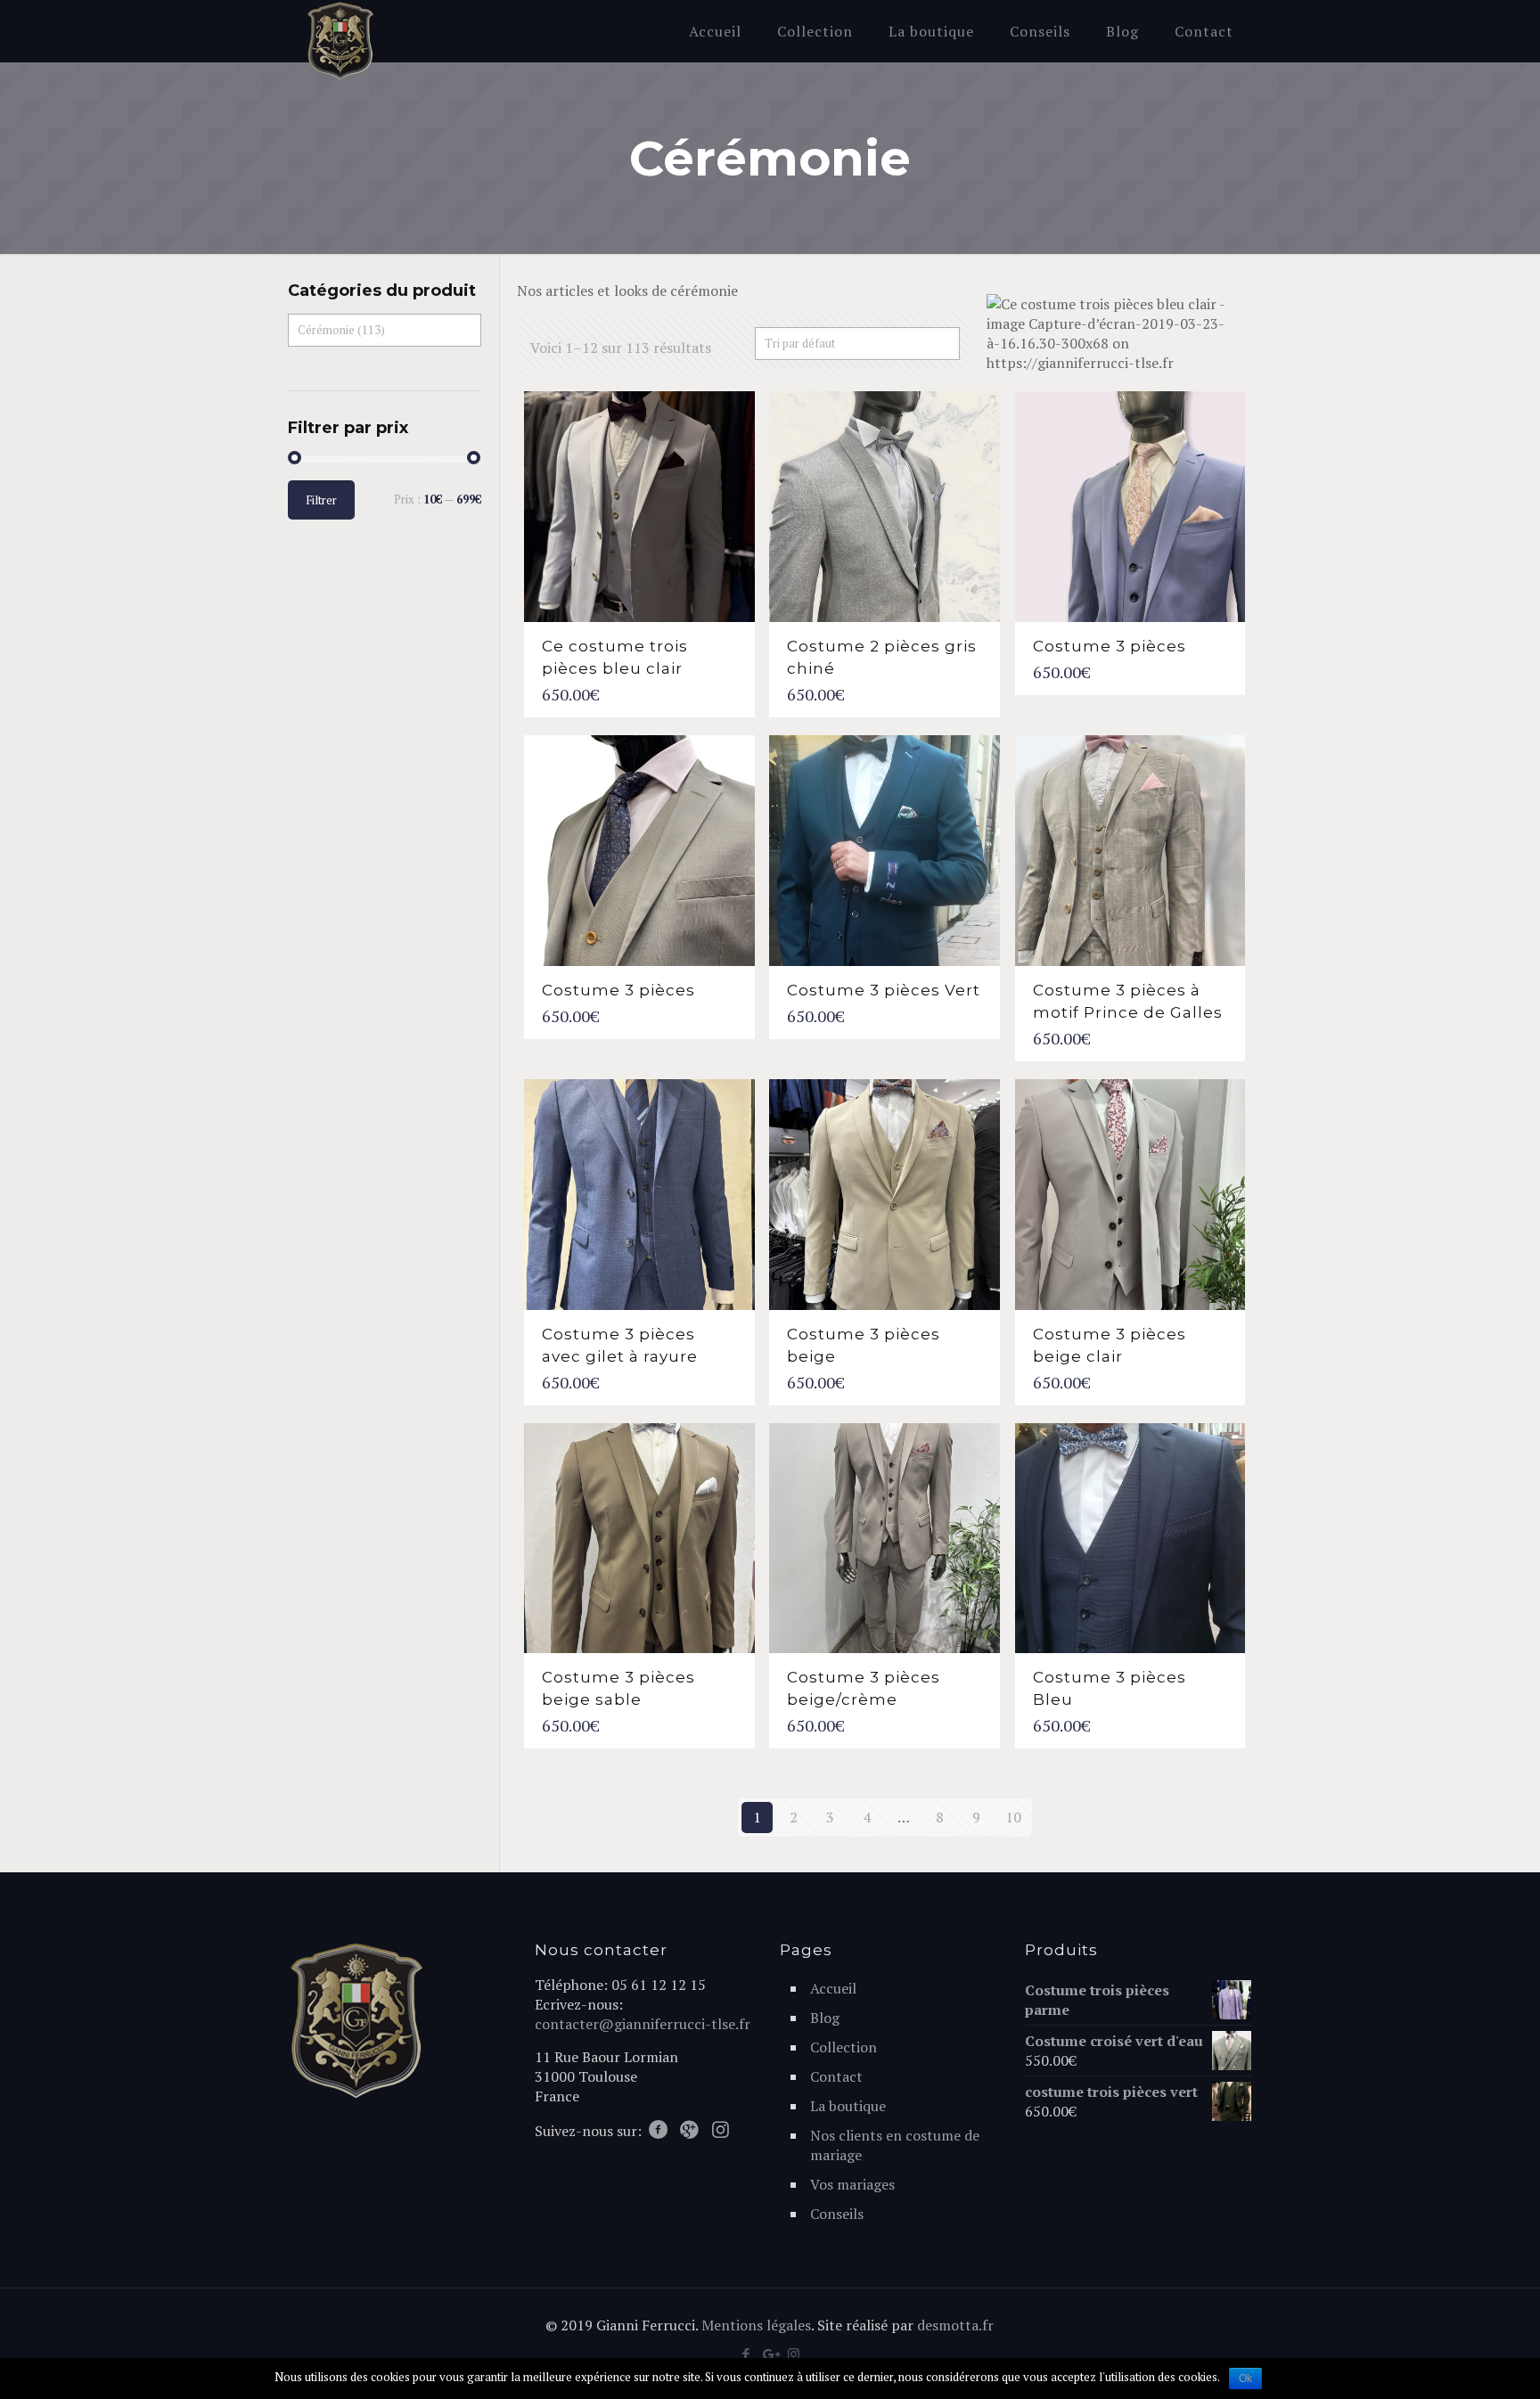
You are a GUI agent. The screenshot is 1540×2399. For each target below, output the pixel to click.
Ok (1245, 2379)
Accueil (833, 1988)
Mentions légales (756, 2325)
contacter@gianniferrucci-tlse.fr (643, 2024)
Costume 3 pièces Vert (884, 990)
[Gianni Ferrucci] (340, 41)
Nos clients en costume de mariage (895, 2145)
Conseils (837, 2214)
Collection (844, 2047)
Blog (825, 2018)
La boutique (848, 2106)
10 (1013, 1817)
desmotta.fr (955, 2325)
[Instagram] (794, 2354)
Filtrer (321, 500)
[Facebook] (745, 2354)
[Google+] (770, 2354)
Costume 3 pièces (1110, 646)
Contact (836, 2076)
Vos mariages (852, 2184)
